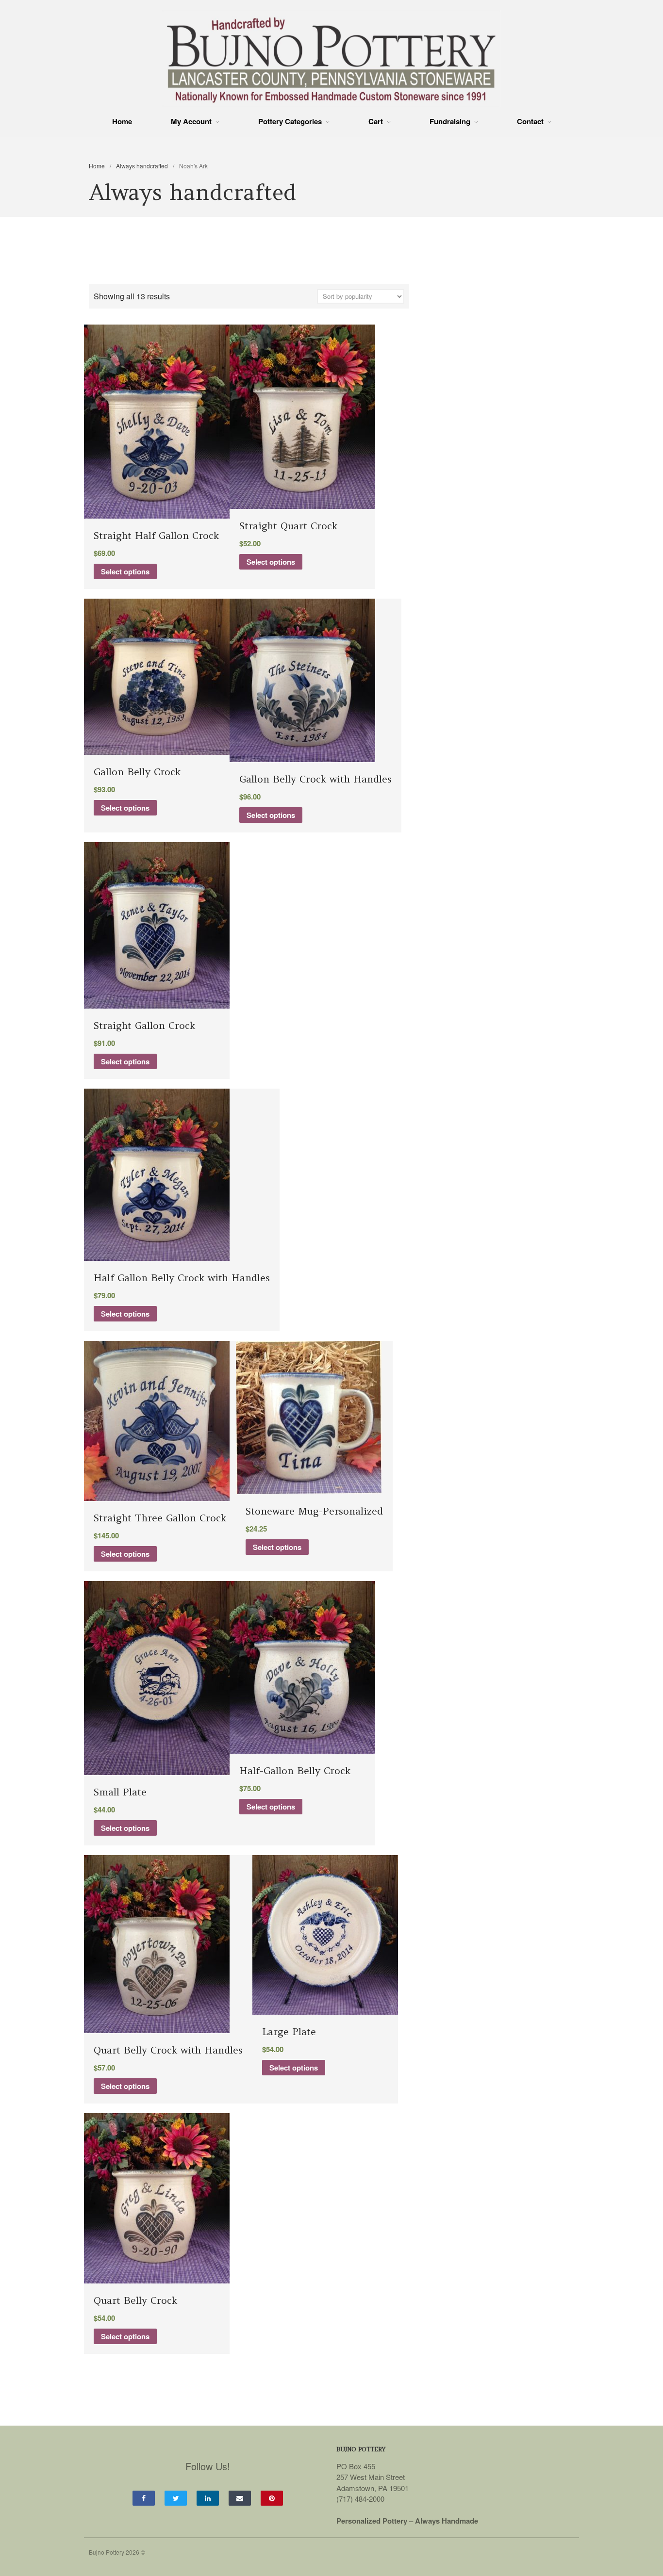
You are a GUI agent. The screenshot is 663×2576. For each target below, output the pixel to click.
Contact (530, 122)
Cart (376, 122)
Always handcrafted (142, 166)
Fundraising (450, 122)
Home (122, 121)
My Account (191, 122)
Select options (125, 571)
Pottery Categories (290, 122)
